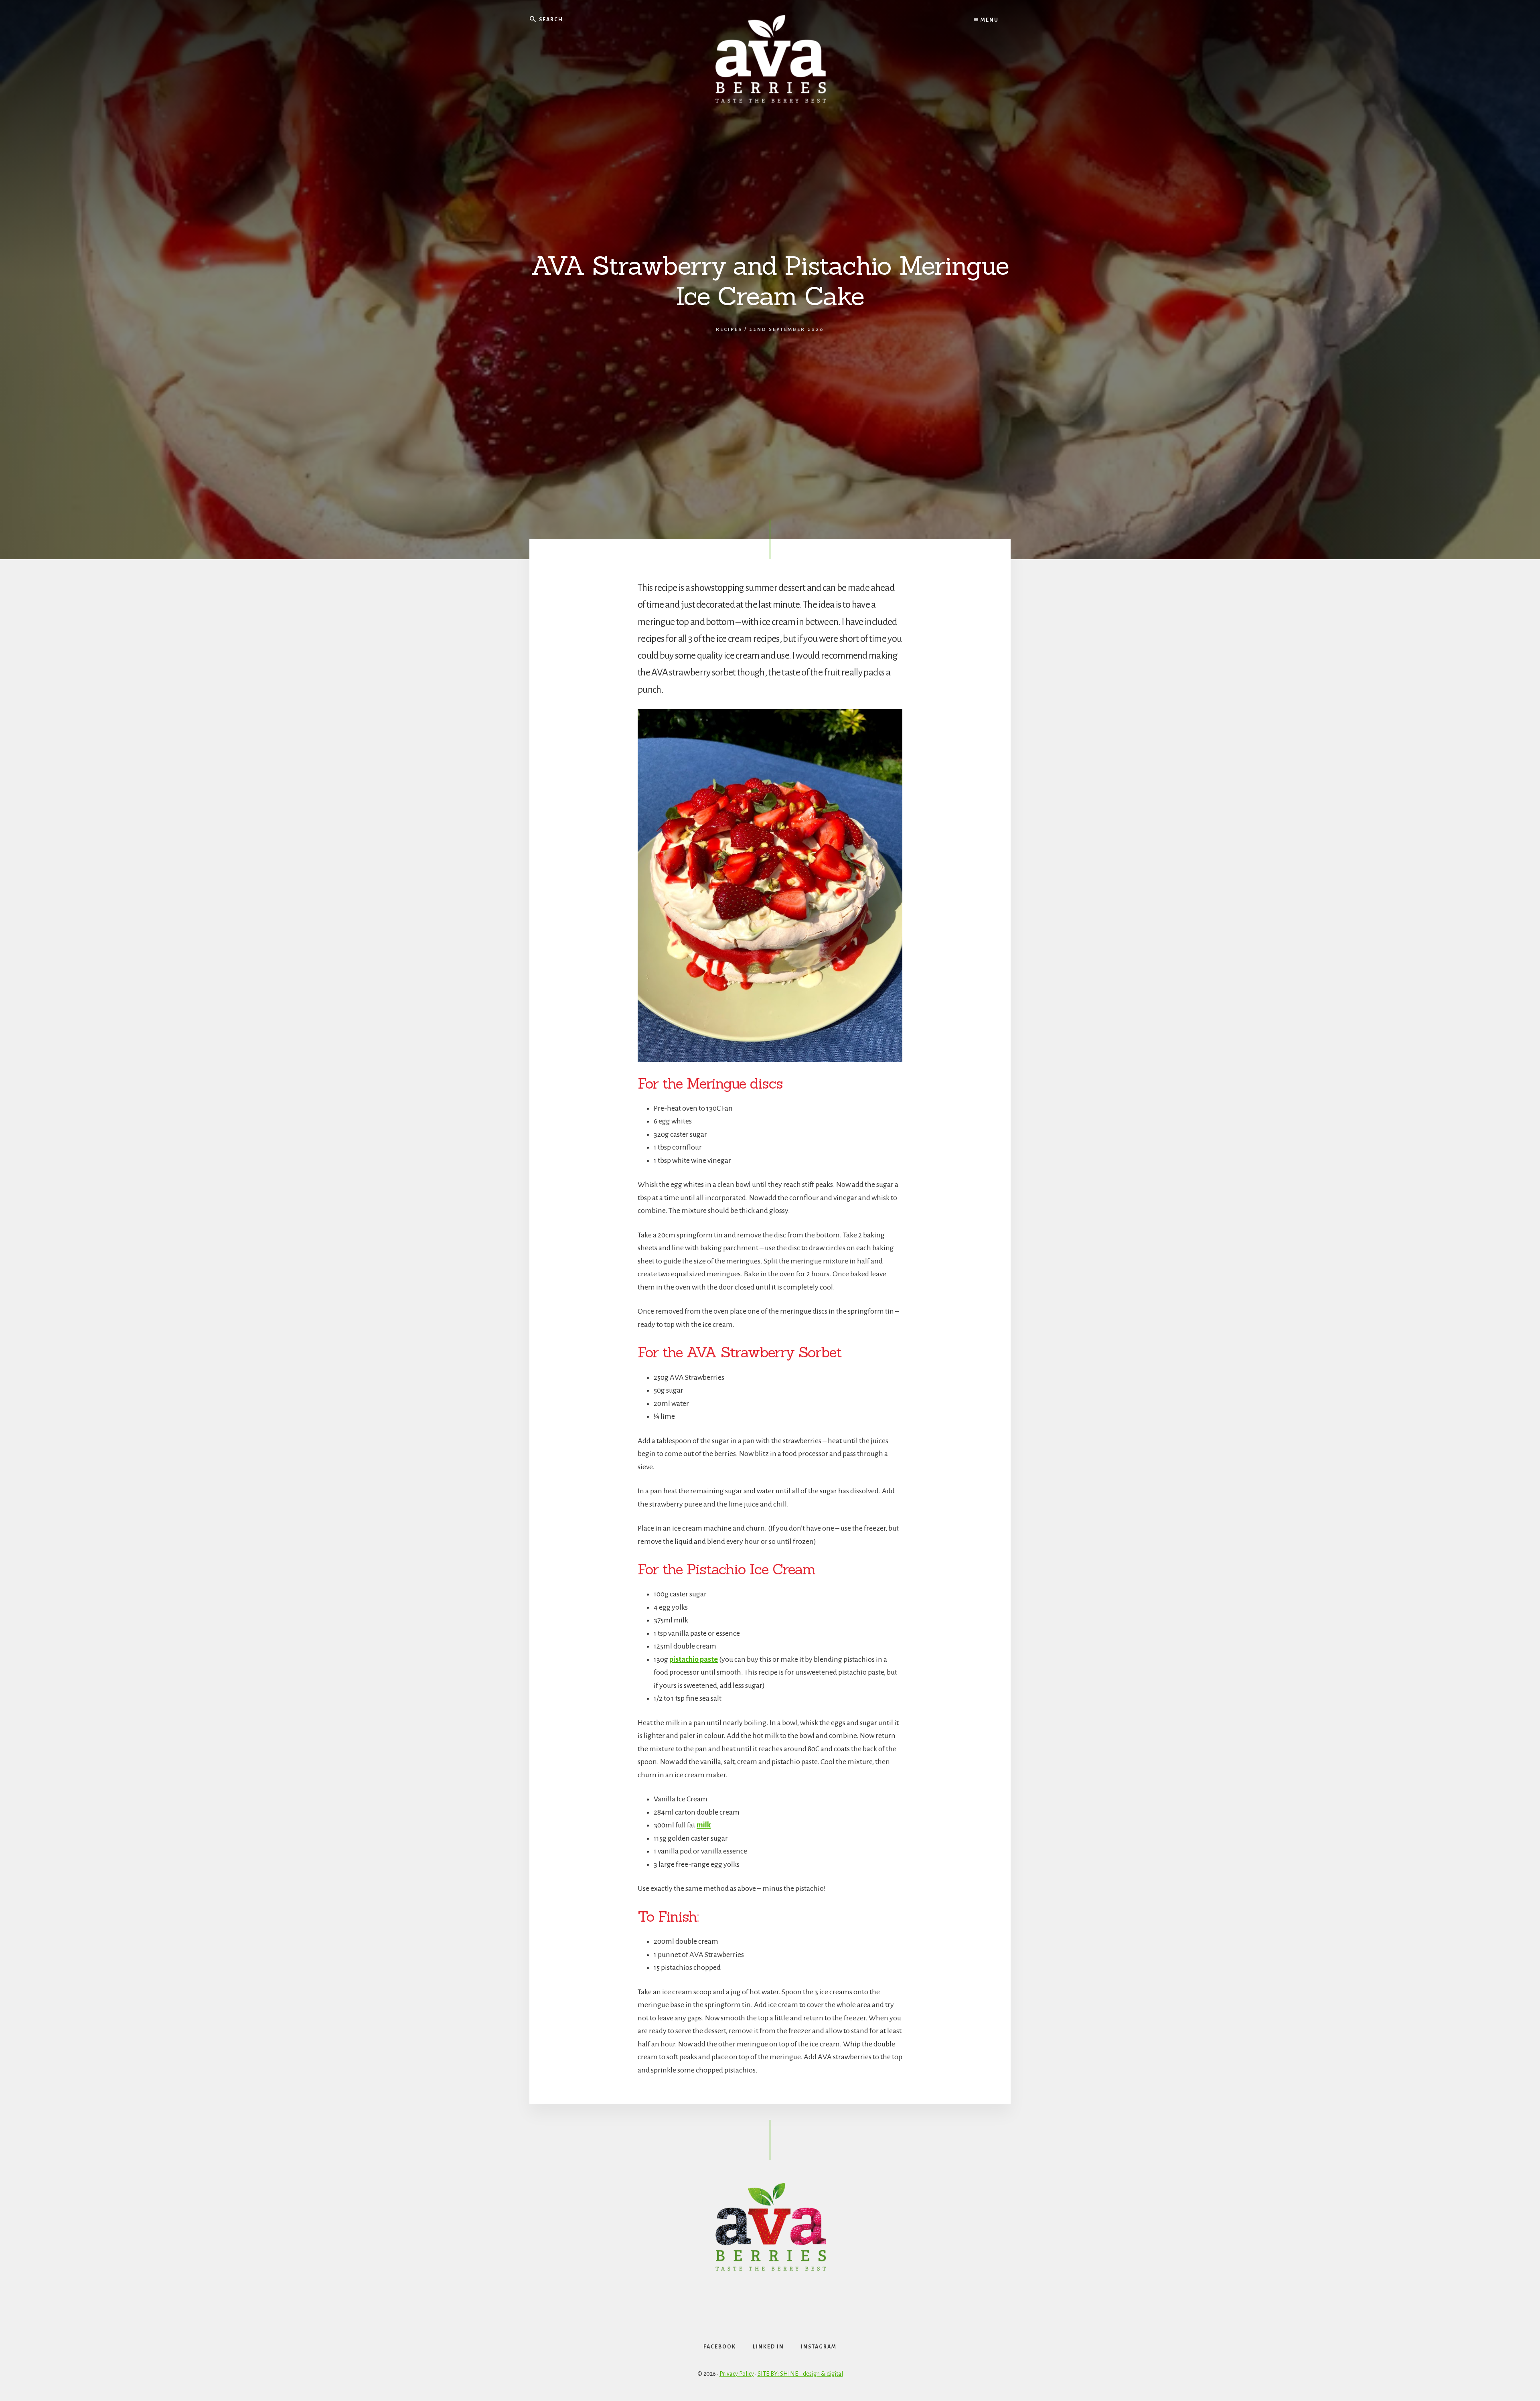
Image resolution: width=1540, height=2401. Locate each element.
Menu (989, 20)
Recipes (729, 330)
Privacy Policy (737, 2374)
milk (704, 1825)
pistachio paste (694, 1659)
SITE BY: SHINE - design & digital (800, 2374)
